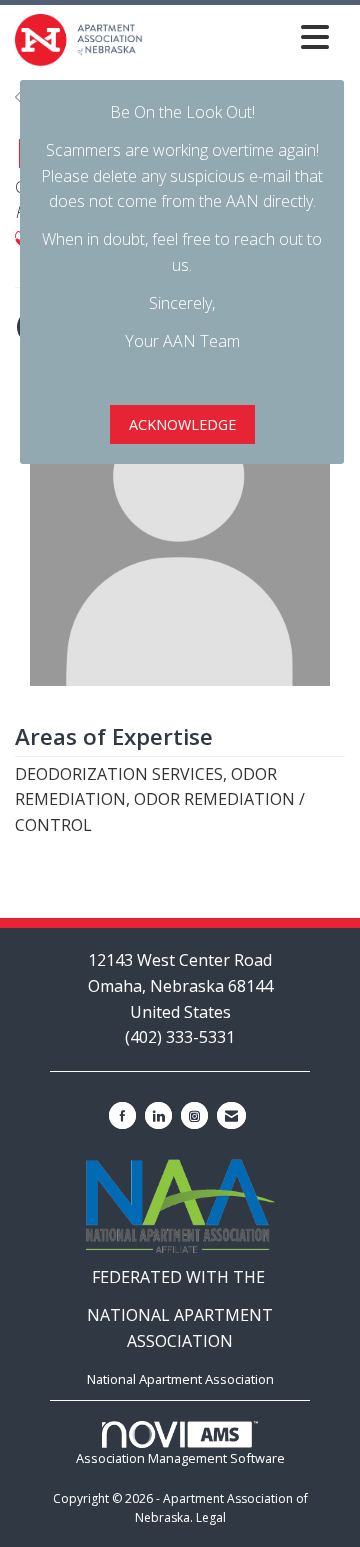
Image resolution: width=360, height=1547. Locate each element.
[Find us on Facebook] (122, 1115)
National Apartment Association (180, 1379)
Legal (211, 1517)
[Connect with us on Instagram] (194, 1115)
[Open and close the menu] (241, 36)
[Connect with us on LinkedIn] (158, 1115)
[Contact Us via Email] (231, 1115)
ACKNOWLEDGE (182, 424)
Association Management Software (180, 1458)
